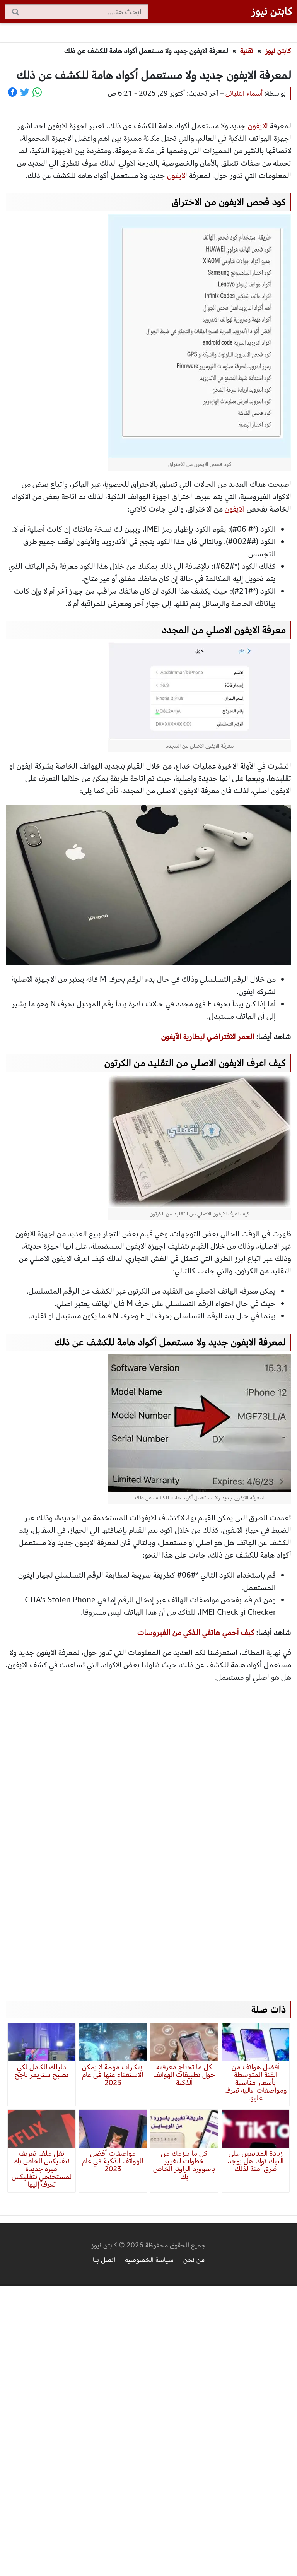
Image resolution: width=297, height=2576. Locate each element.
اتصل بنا (104, 2260)
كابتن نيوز (272, 11)
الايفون (258, 126)
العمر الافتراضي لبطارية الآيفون (208, 1036)
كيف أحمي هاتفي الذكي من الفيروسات (196, 1632)
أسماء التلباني (244, 93)
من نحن (194, 2260)
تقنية (247, 51)
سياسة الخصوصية (149, 2260)
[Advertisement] (148, 1835)
